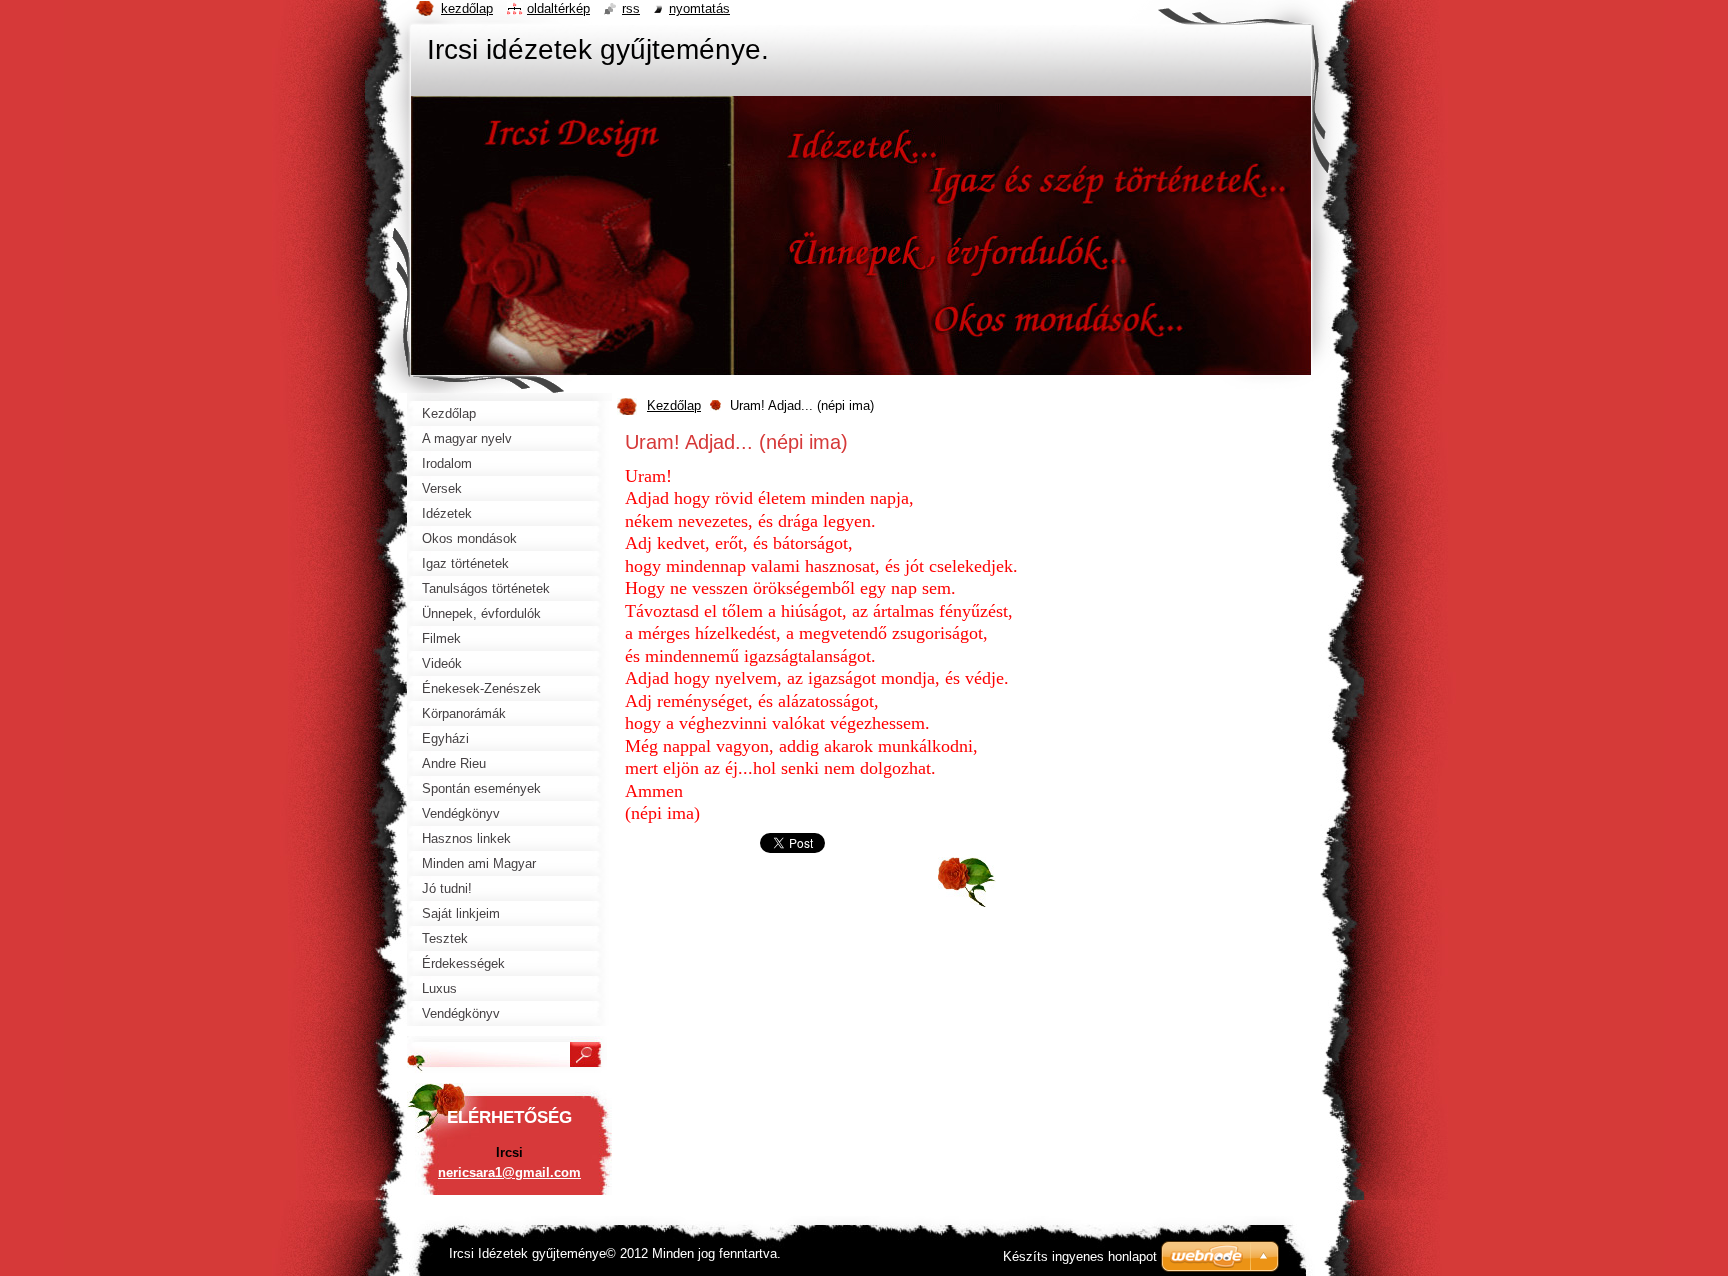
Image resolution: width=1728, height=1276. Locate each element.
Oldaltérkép (558, 8)
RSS (631, 8)
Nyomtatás (699, 8)
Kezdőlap (674, 405)
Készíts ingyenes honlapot (1080, 1256)
